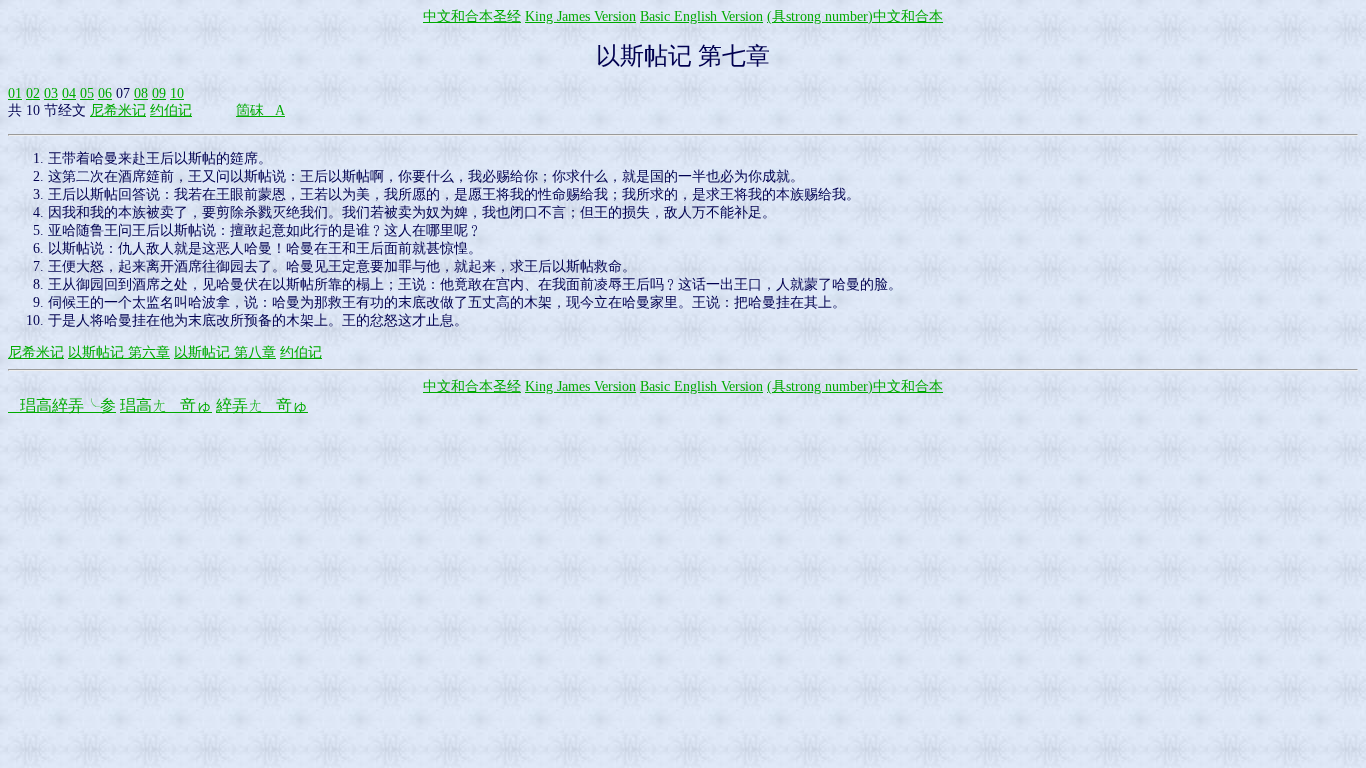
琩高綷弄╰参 (62, 405)
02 (33, 93)
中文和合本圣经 (472, 16)
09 (159, 93)
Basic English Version (701, 16)
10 (177, 93)
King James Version (580, 16)
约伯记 (171, 110)
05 (87, 93)
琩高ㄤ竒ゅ (166, 405)
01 (15, 93)
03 (51, 93)
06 (105, 93)
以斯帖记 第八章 (225, 352)
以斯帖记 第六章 (119, 352)
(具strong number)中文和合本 (855, 16)
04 (69, 93)
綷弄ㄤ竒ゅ (262, 405)
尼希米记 (118, 110)
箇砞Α (260, 110)
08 (141, 93)
